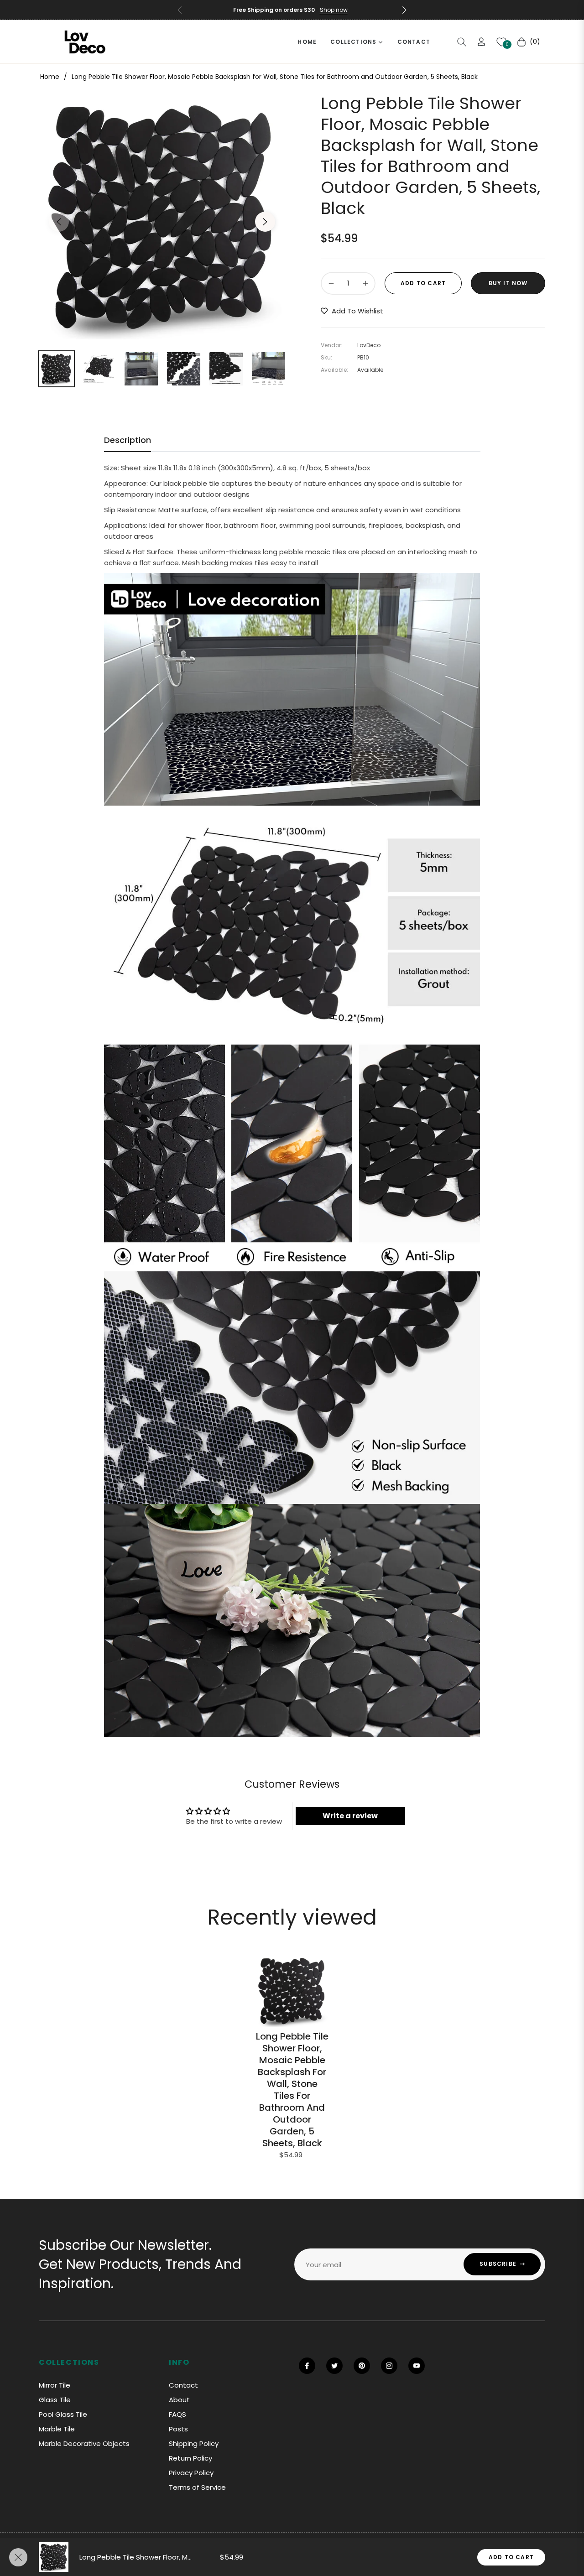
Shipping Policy (194, 2443)
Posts (178, 2429)
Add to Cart (511, 2557)
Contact (183, 2385)
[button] (404, 10)
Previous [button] (59, 222)
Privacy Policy (191, 2473)
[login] (481, 42)
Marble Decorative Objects (84, 2443)
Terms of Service (197, 2487)
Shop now (334, 10)
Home (50, 77)
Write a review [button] (350, 1816)
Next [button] (265, 222)
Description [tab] (128, 440)
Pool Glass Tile (63, 2414)
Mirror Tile (55, 2385)
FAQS (177, 2414)
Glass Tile (55, 2400)
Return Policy (190, 2458)
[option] (162, 216)
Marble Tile (57, 2429)
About (179, 2400)
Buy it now (508, 283)
